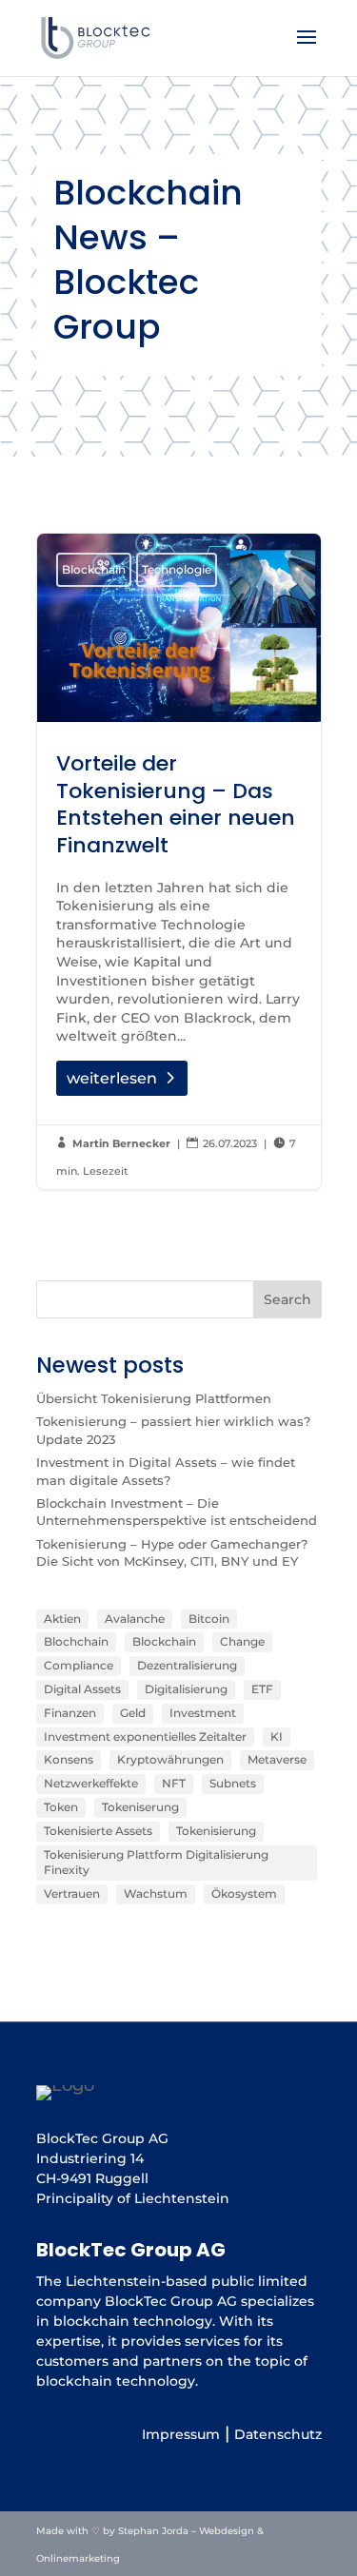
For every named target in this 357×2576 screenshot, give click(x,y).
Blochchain (76, 1641)
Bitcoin (209, 1619)
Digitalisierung (186, 1689)
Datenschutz (278, 2434)
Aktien (62, 1619)
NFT (174, 1783)
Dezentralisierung (187, 1665)
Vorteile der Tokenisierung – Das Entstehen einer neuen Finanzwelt (179, 862)
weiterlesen (112, 1078)
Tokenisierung (216, 1831)
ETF (262, 1689)
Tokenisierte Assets (98, 1831)
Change (242, 1641)
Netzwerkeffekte (91, 1783)
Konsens (69, 1759)
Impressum (181, 2434)
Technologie (177, 569)
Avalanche (135, 1619)
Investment (203, 1713)
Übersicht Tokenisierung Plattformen (154, 1398)
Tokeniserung (140, 1807)
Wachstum (156, 1893)
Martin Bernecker (121, 1143)
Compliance (79, 1665)
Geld (133, 1713)
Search (288, 1299)
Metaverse (277, 1759)
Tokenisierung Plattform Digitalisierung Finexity (156, 1863)
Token (61, 1807)
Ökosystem (244, 1893)
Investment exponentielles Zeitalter (145, 1737)
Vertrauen (72, 1893)
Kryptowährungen (170, 1759)
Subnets (233, 1783)
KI (277, 1737)
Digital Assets (82, 1689)
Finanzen (70, 1713)
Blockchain (94, 569)
